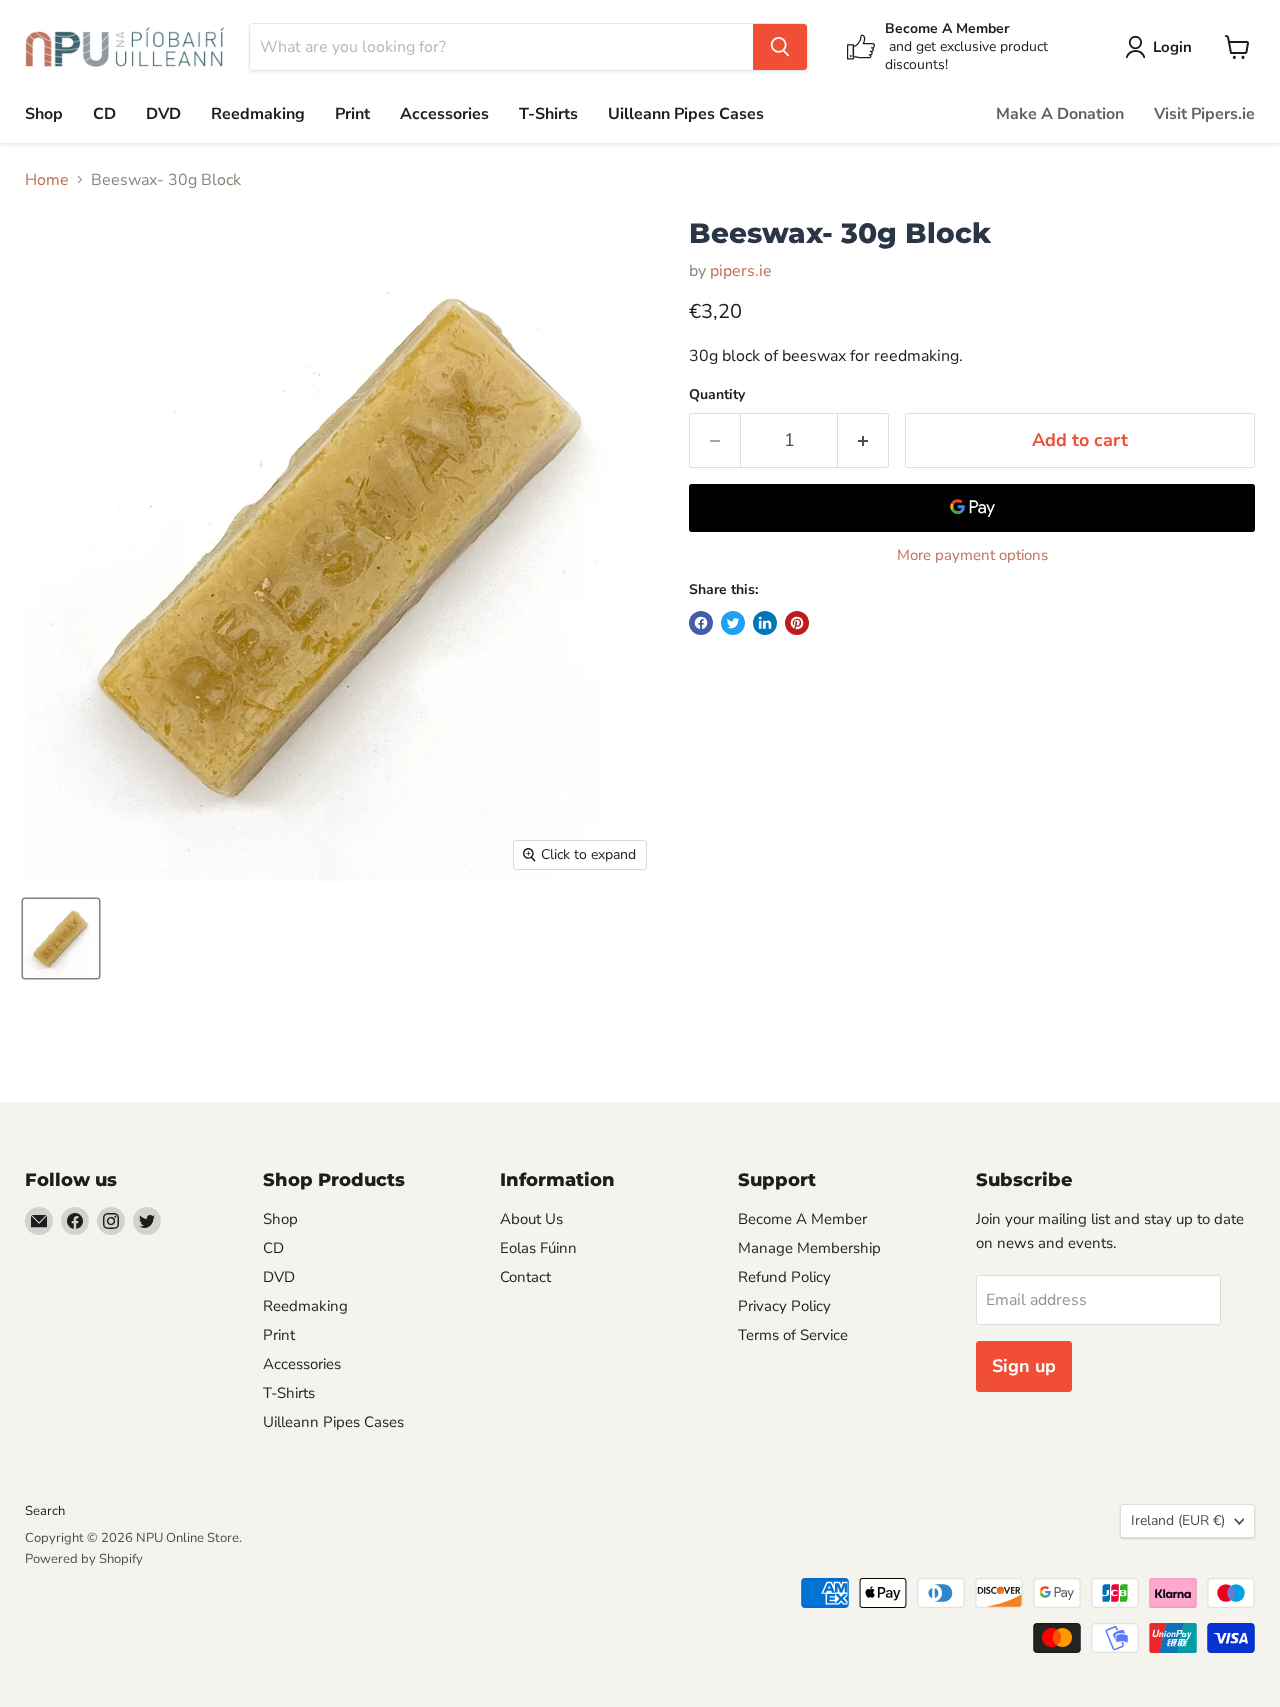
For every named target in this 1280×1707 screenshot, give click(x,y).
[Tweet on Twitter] (733, 623)
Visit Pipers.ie (1204, 114)
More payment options (972, 555)
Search (45, 1511)
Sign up (1024, 1366)
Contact (525, 1277)
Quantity (717, 395)
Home (47, 180)
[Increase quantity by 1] (863, 440)
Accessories (444, 114)
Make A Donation (1060, 114)
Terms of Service (793, 1335)
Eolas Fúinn (538, 1248)
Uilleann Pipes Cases (686, 114)
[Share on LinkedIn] (765, 623)
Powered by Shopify (84, 1559)
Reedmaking (258, 114)
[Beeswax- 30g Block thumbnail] (61, 938)
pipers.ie (741, 271)
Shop (44, 114)
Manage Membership (809, 1248)
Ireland (1178, 1520)
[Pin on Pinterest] (797, 623)
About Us (531, 1219)
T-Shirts (548, 114)
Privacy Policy (784, 1306)
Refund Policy (784, 1277)
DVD (163, 114)
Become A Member (802, 1219)
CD (104, 114)
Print (352, 114)
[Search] (780, 47)
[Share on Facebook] (701, 623)
